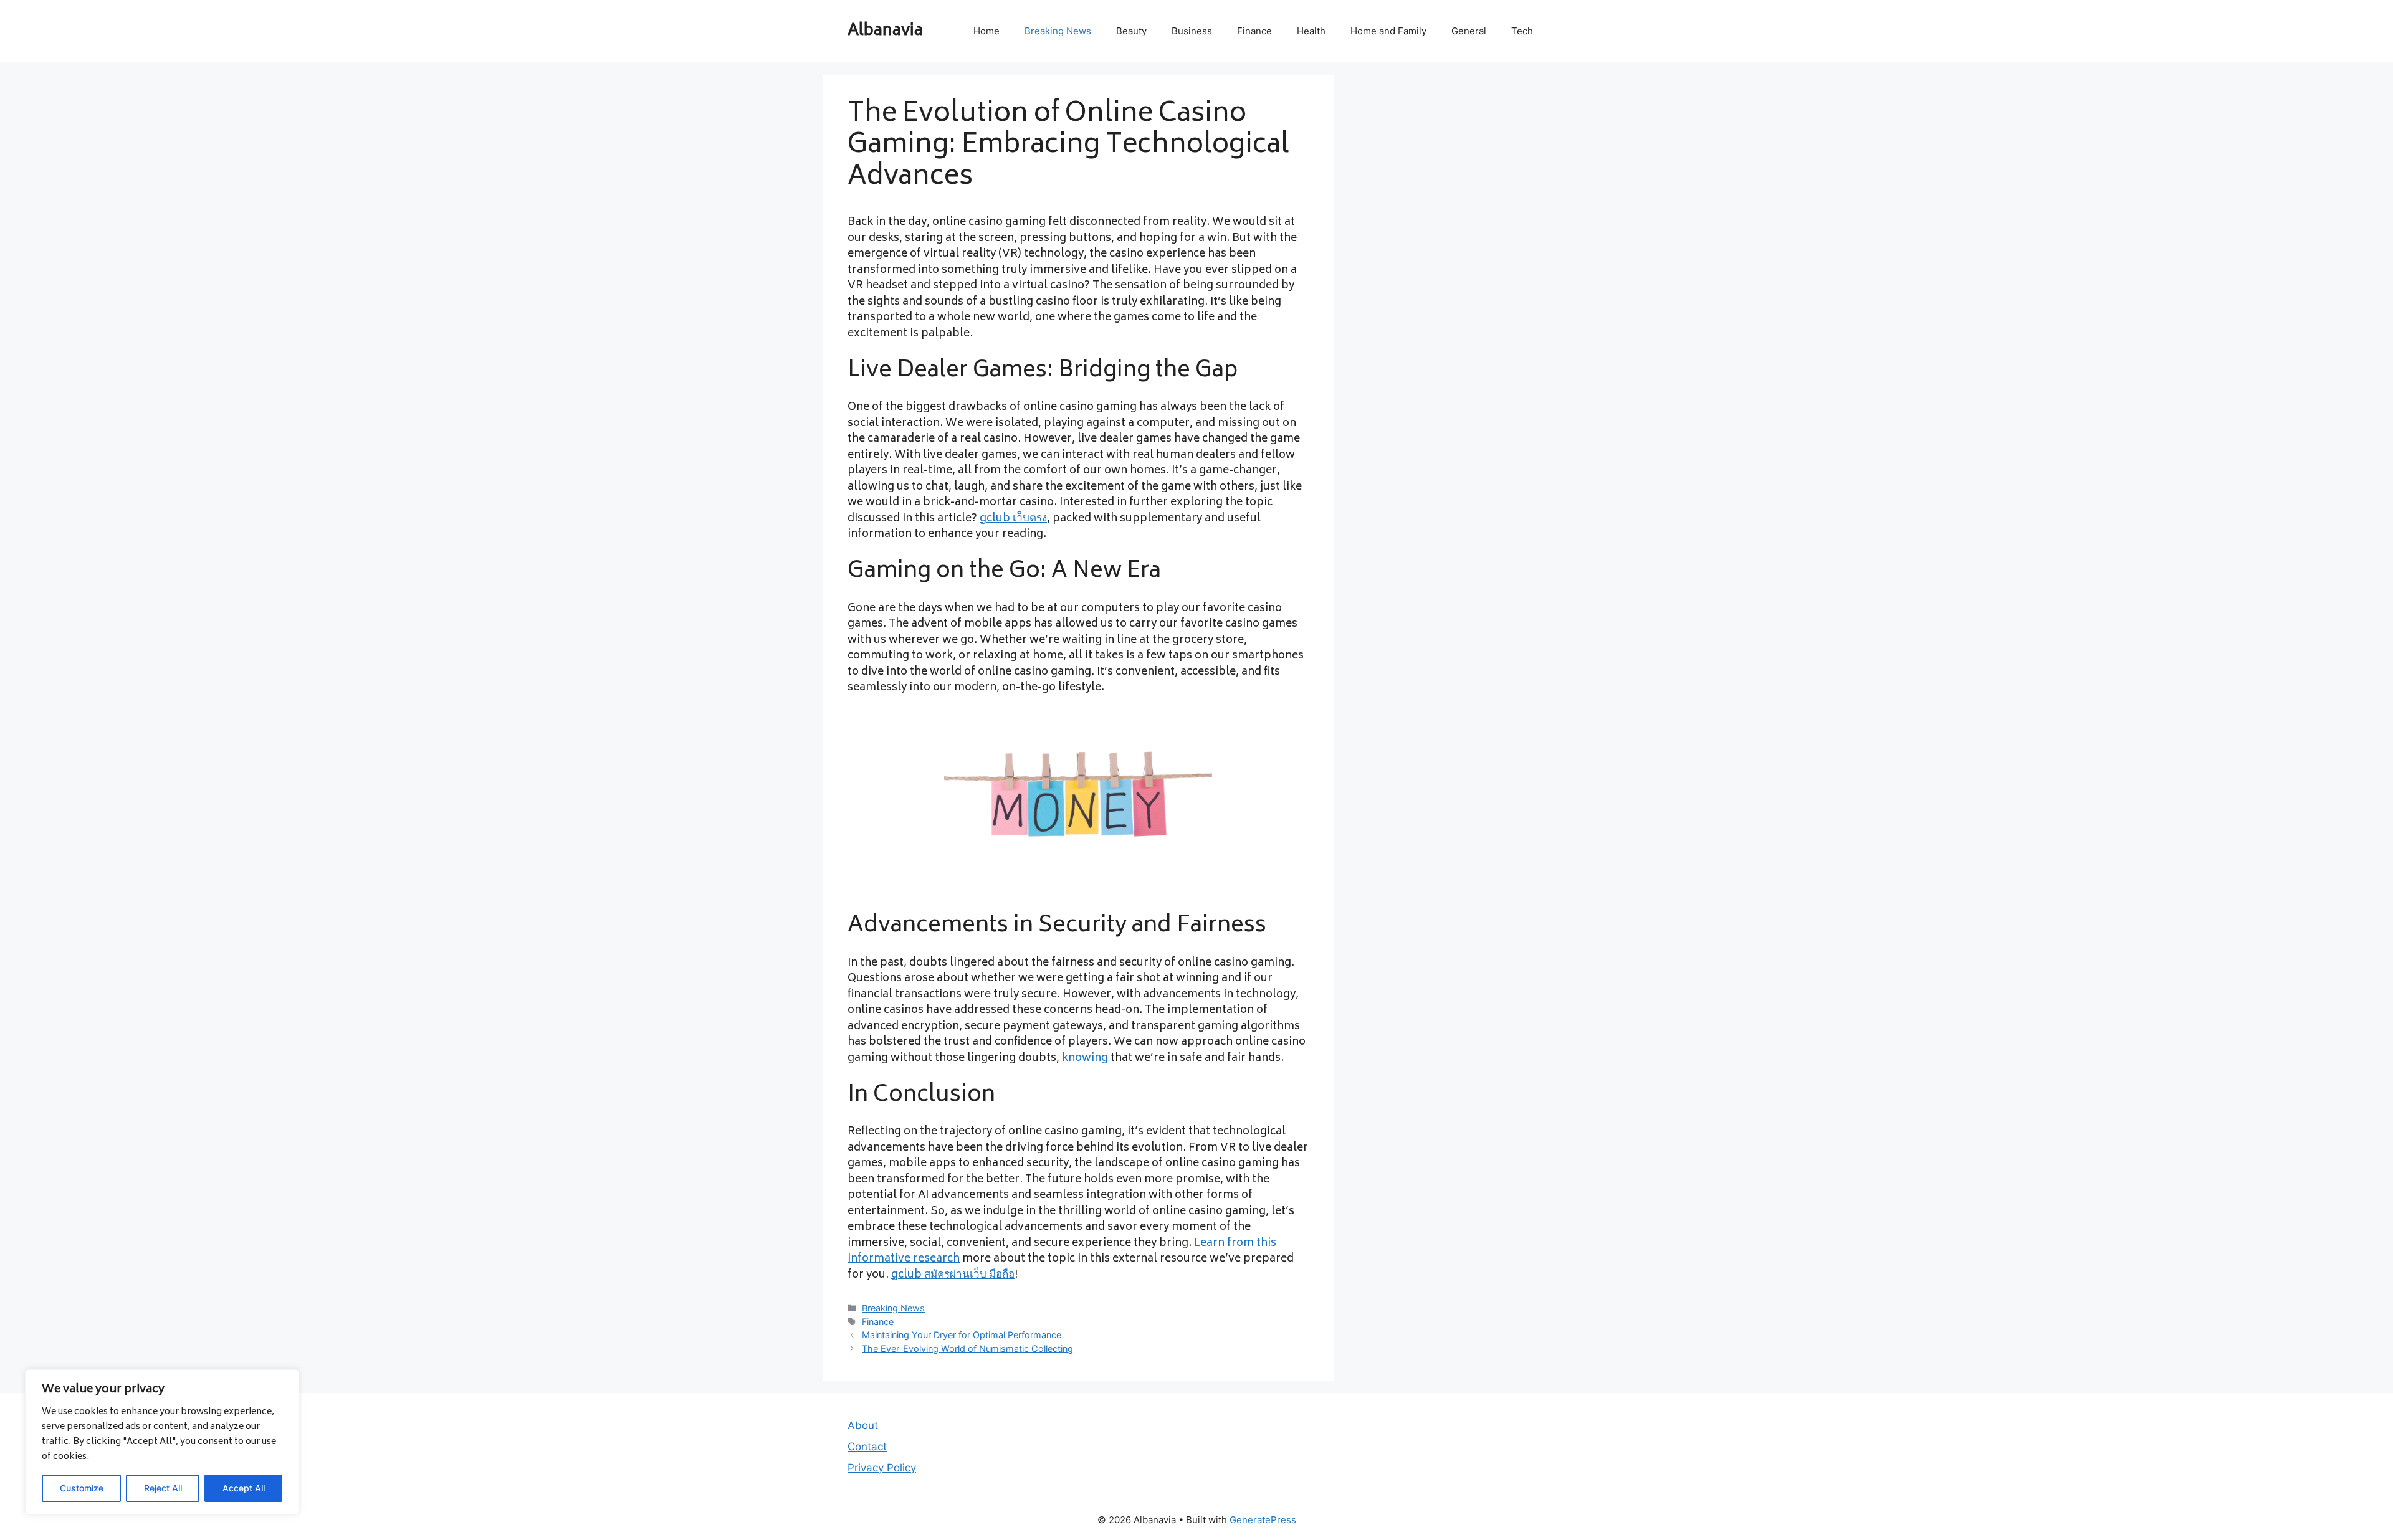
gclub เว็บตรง (1013, 519)
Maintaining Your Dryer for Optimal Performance (962, 1335)
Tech (1522, 31)
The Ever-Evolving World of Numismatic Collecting (967, 1348)
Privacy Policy (882, 1468)
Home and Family (1388, 31)
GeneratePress (1263, 1520)
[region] (162, 1442)
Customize (82, 1488)
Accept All (244, 1488)
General (1469, 31)
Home (986, 31)
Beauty (1131, 31)
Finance (1254, 31)
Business (1192, 31)
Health (1311, 31)
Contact (867, 1447)
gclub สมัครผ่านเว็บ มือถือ (953, 1275)
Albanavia (885, 31)
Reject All (163, 1488)
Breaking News (1058, 31)
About (863, 1425)
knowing (1085, 1058)
